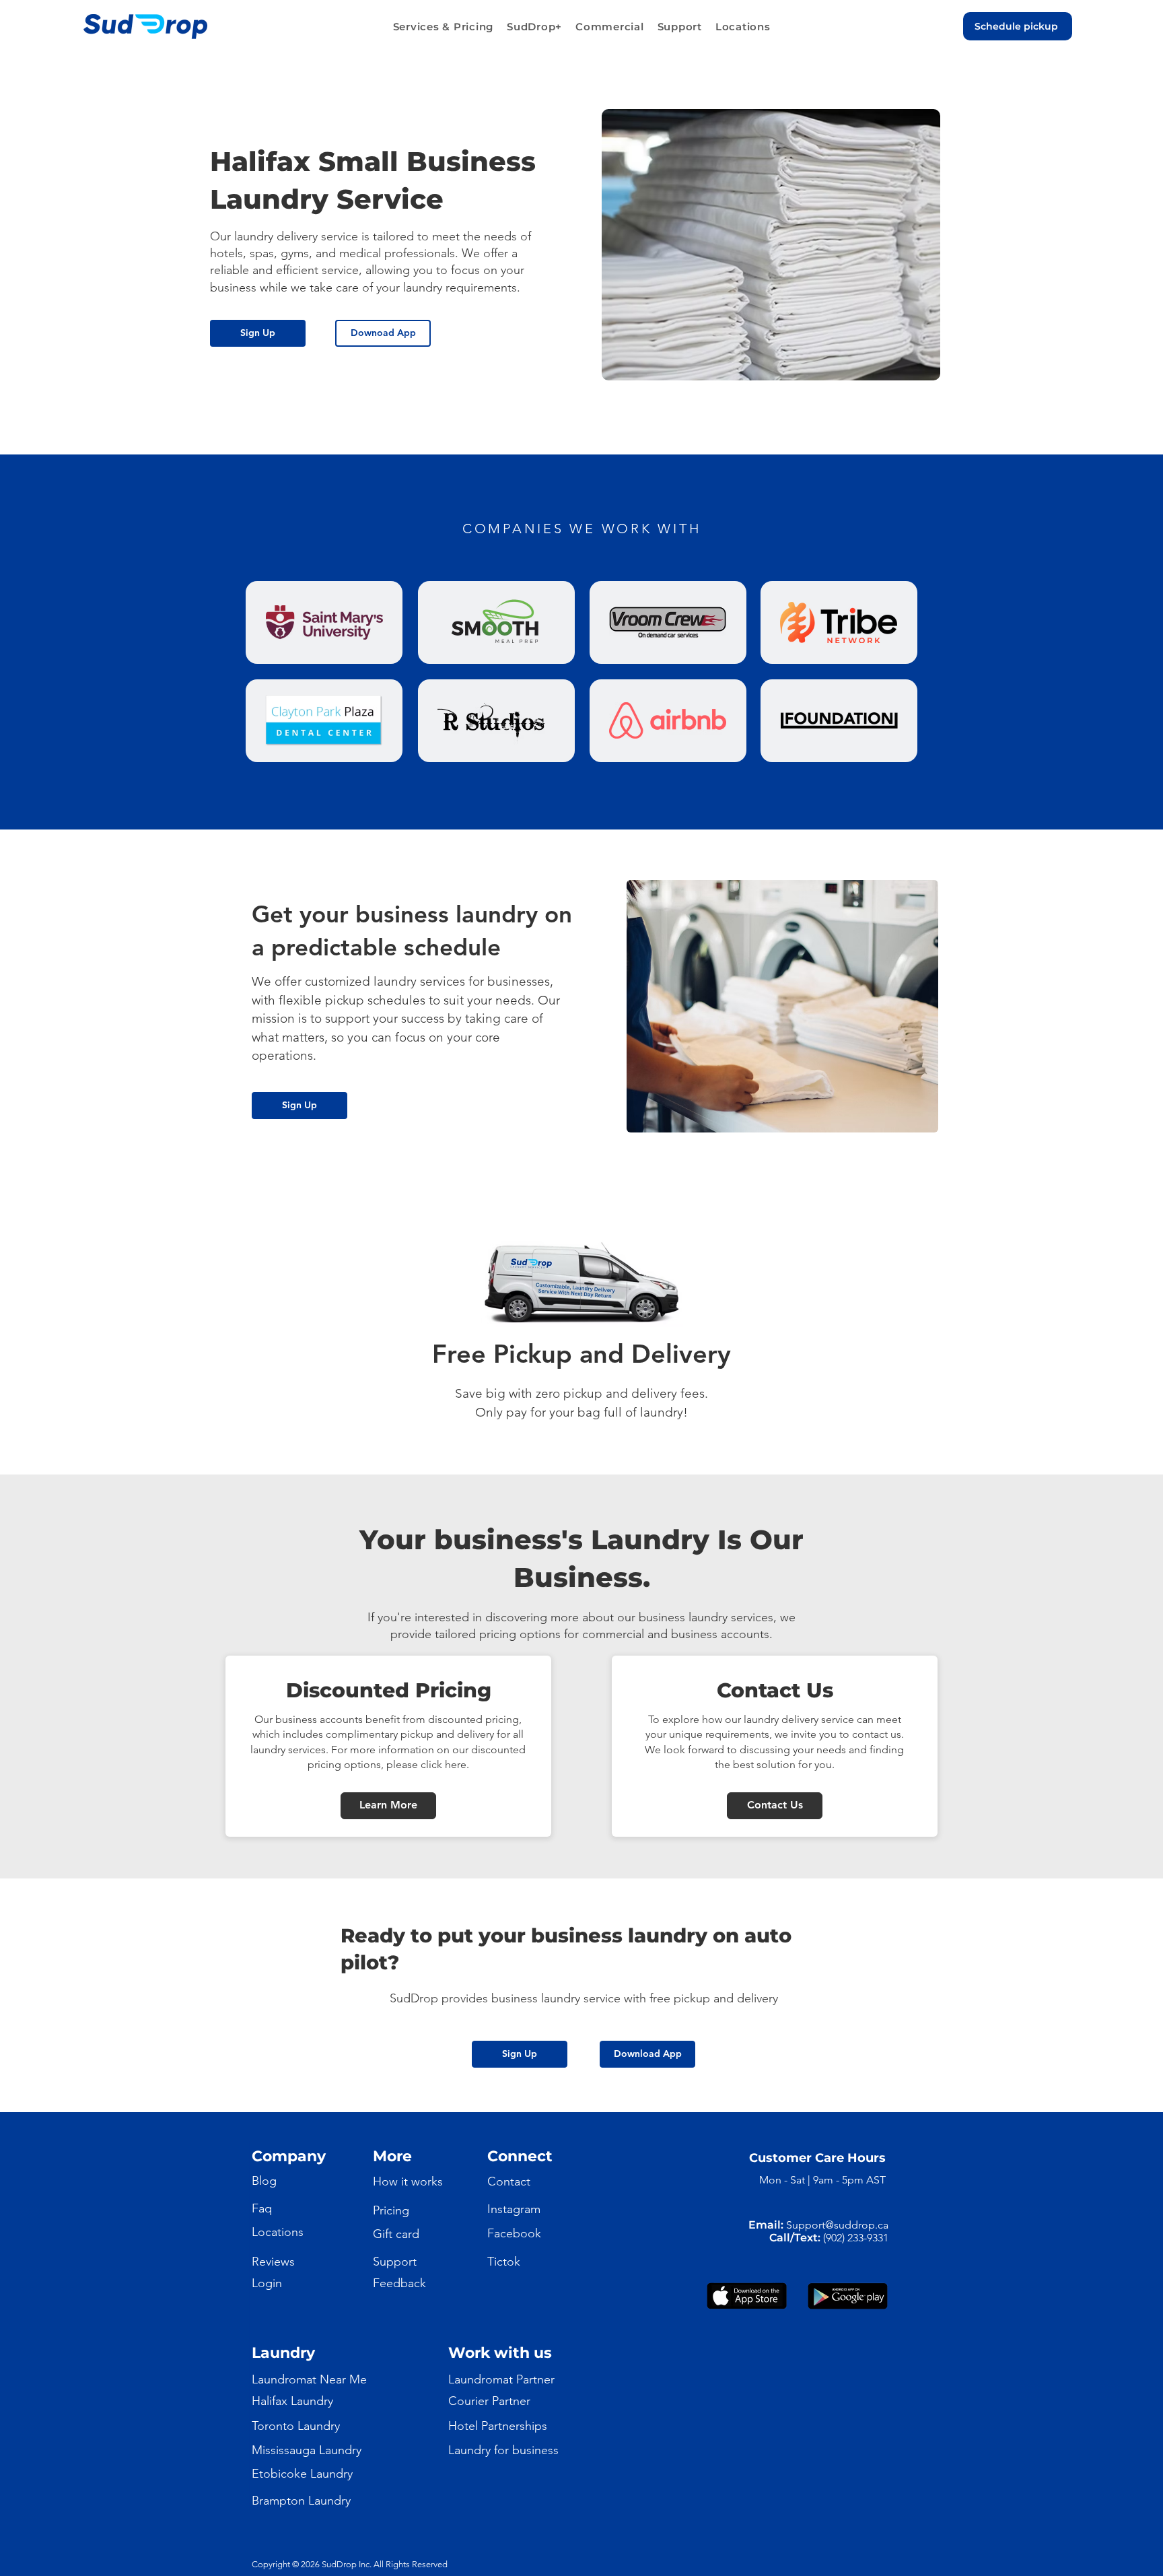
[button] (444, 27)
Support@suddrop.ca (837, 2225)
